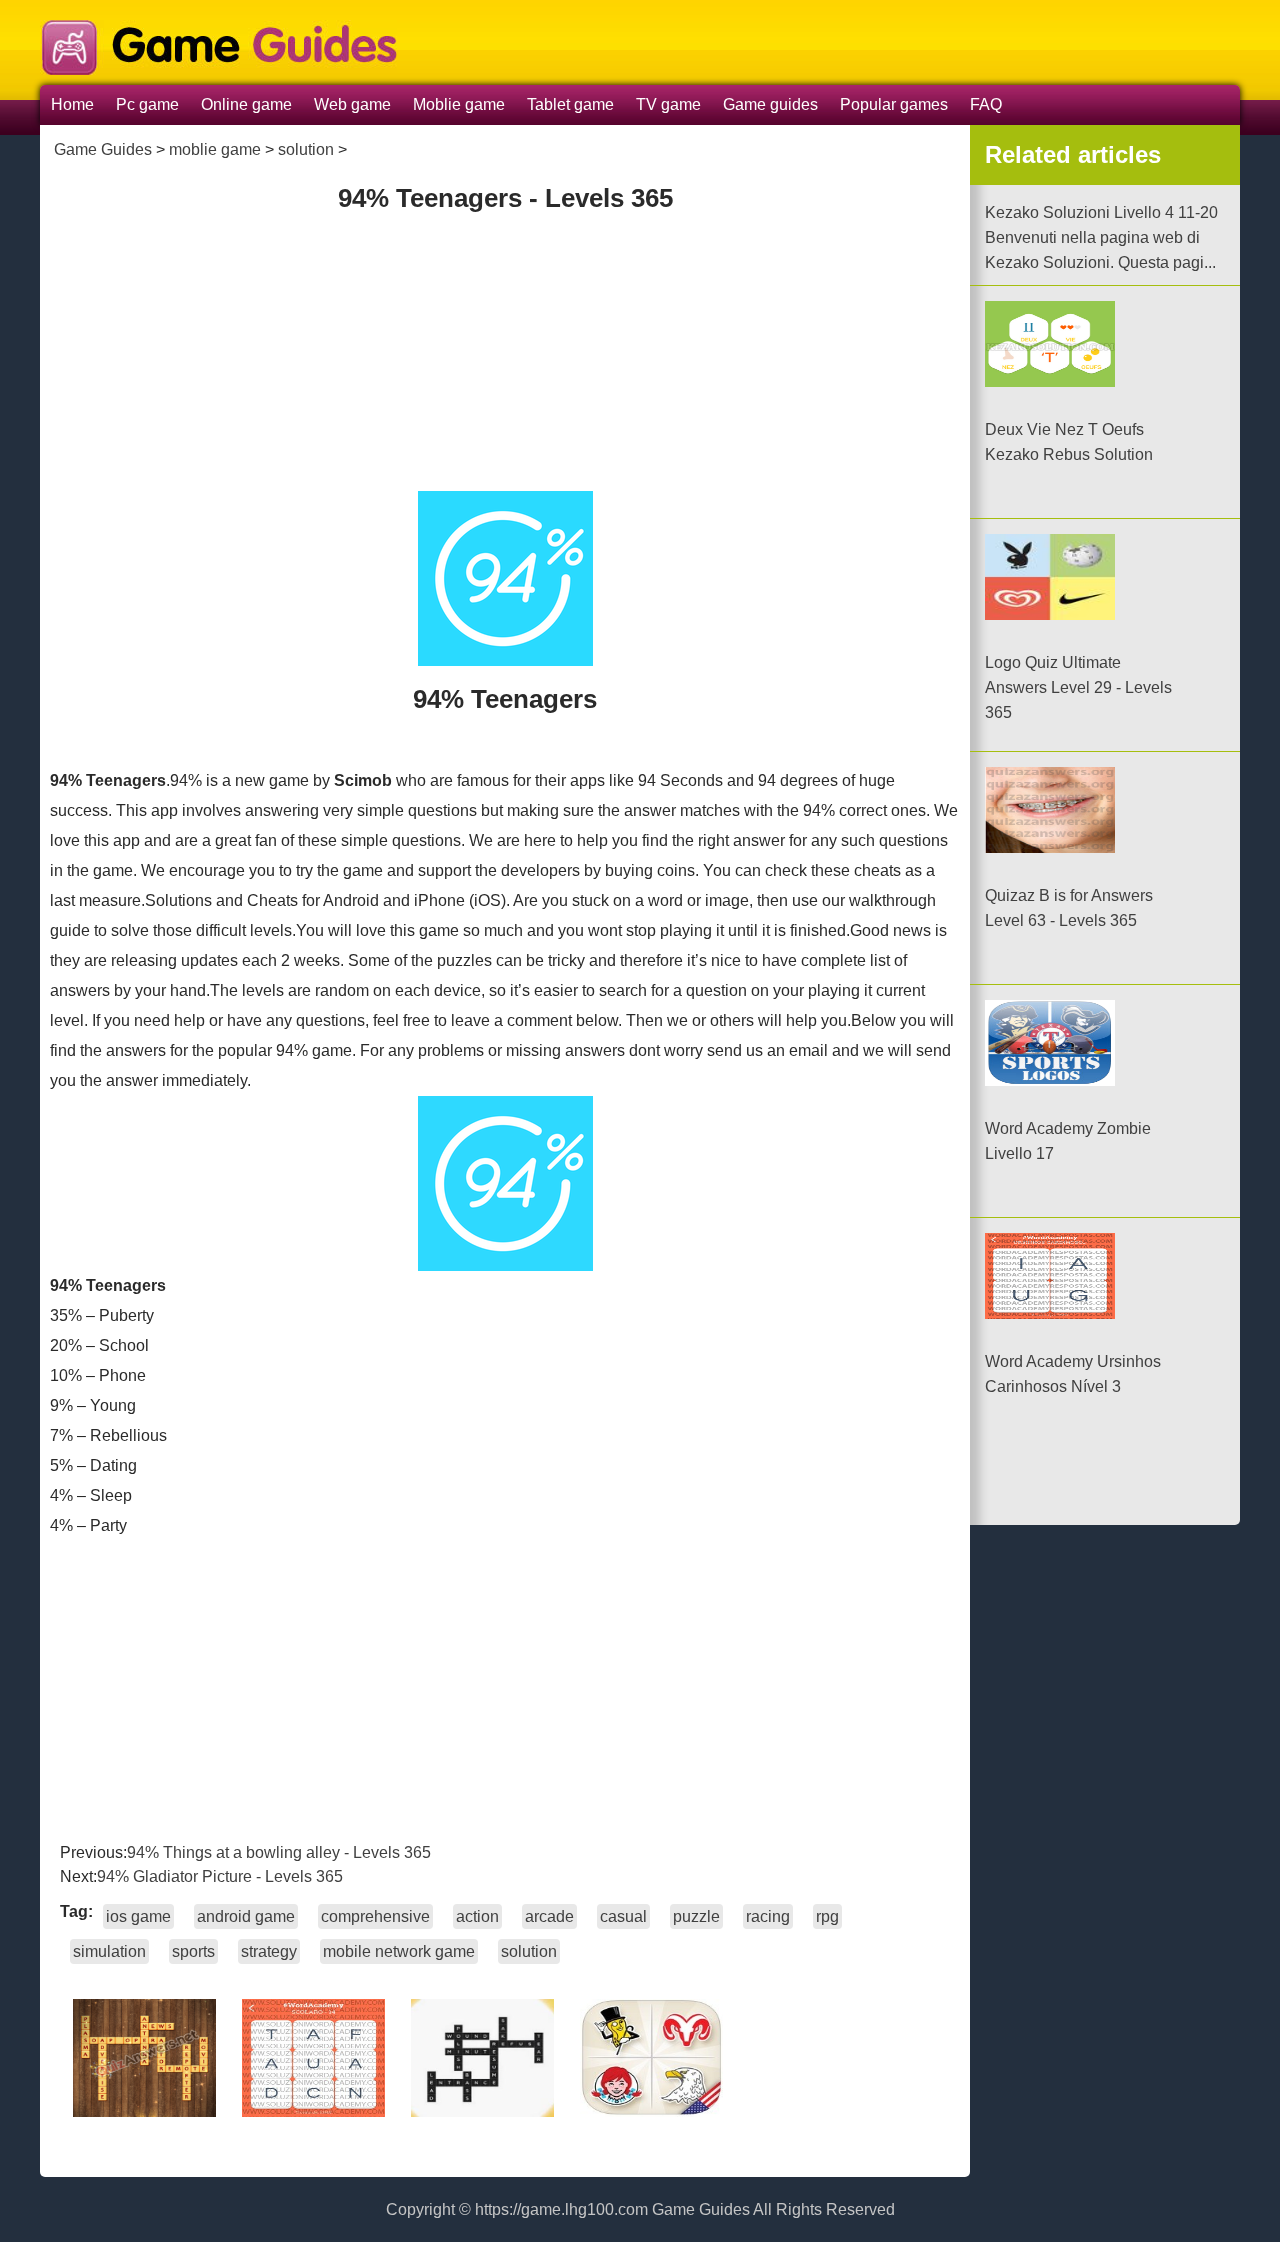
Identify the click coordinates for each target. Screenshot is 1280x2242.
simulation (109, 1951)
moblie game (215, 149)
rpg (827, 1916)
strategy (269, 1951)
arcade (549, 1916)
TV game (668, 104)
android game (246, 1916)
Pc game (147, 104)
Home (72, 104)
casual (623, 1916)
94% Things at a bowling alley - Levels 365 (279, 1852)
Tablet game (570, 104)
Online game (246, 104)
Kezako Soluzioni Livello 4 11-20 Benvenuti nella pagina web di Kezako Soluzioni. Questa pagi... (1101, 237)
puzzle (696, 1916)
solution (306, 149)
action (477, 1916)
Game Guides (103, 149)
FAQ (986, 104)
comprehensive (375, 1916)
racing (768, 1916)
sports (193, 1951)
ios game (138, 1916)
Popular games (894, 104)
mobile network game (399, 1951)
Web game (352, 104)
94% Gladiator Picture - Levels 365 (220, 1876)
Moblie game (459, 104)
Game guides (770, 104)
